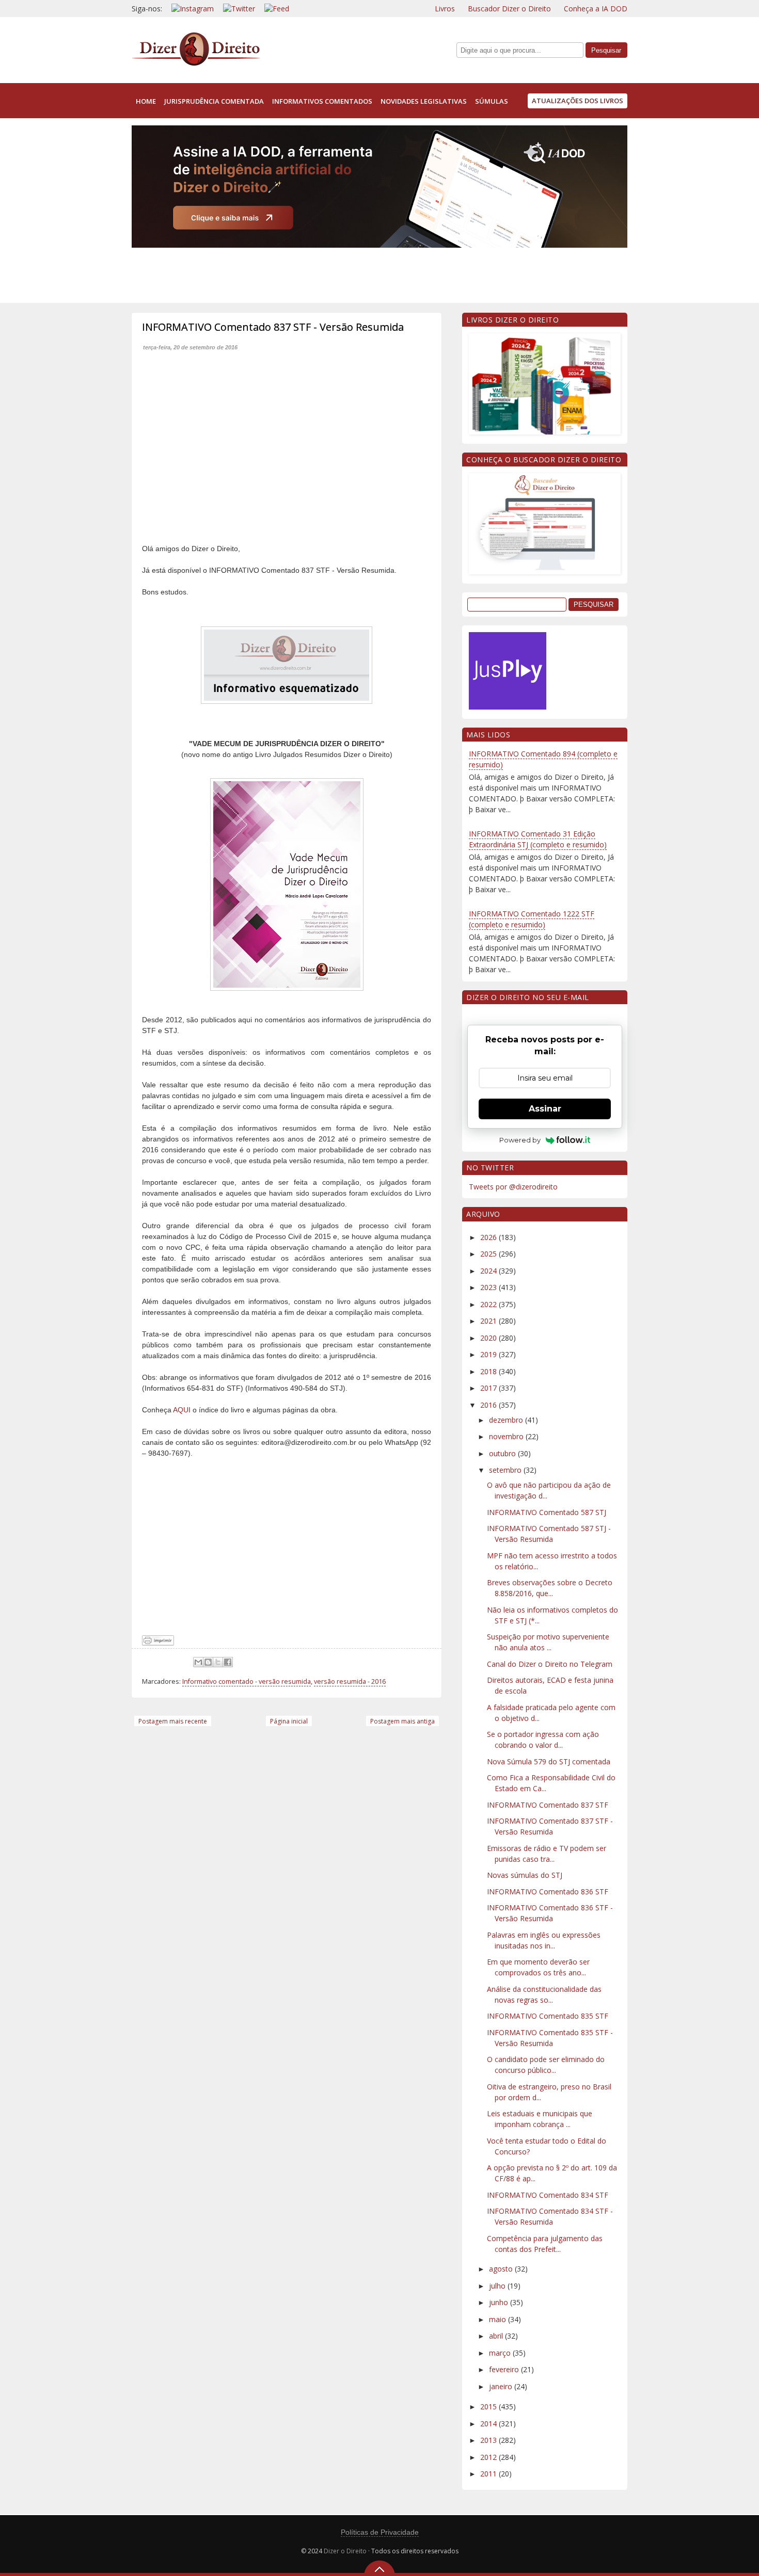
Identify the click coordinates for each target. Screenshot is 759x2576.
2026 (489, 1237)
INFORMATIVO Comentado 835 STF (548, 2016)
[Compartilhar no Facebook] (228, 1662)
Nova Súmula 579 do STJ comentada (549, 1761)
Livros (445, 9)
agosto (502, 2269)
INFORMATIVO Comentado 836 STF (548, 1891)
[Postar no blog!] (208, 1662)
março (501, 2353)
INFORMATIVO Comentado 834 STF (548, 2195)
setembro (506, 1470)
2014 (489, 2424)
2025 (489, 1254)
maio (499, 2319)
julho (498, 2286)
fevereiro (505, 2369)
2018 (489, 1371)
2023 (489, 1287)
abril (497, 2336)
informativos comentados (322, 101)
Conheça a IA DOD (596, 9)
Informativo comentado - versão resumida (247, 1681)
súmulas (492, 101)
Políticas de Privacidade (380, 2532)
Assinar (545, 1109)
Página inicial (289, 1721)
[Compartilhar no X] (218, 1662)
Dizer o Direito (345, 2551)
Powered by (520, 1140)
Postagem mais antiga (402, 1721)
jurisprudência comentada (214, 101)
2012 (489, 2457)
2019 (489, 1354)
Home (146, 101)
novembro (507, 1436)
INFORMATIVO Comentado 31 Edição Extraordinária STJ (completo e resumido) (538, 839)
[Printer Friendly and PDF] (158, 1643)
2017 (489, 1388)
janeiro (502, 2386)
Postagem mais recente (173, 1721)
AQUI (182, 1410)
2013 (489, 2440)
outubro (503, 1453)
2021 (489, 1321)
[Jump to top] (379, 2568)
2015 (489, 2406)
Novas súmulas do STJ (525, 1875)
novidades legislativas (424, 101)
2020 (489, 1338)
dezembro (507, 1420)
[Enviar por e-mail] (198, 1662)
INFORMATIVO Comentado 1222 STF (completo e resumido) (532, 919)
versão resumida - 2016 (350, 1681)
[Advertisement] (320, 273)
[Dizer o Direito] (196, 64)
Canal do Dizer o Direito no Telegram (550, 1664)
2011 (489, 2474)
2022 (489, 1304)
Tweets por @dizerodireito (513, 1187)
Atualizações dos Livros (578, 101)
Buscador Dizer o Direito (509, 9)
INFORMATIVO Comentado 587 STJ (547, 1512)
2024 (489, 1271)
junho (500, 2302)
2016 (489, 1405)
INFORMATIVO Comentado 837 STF (548, 1805)
